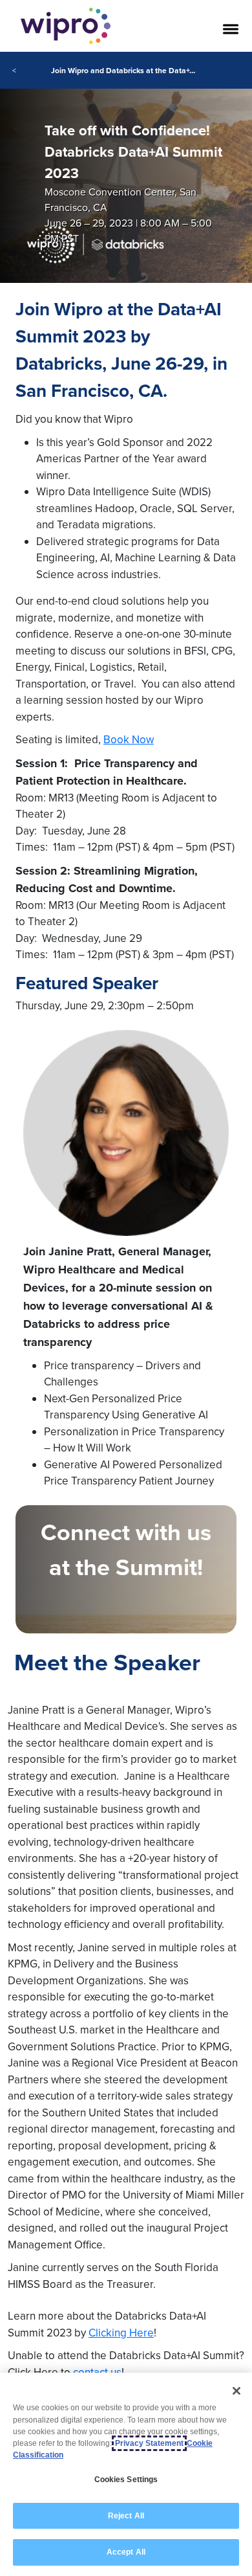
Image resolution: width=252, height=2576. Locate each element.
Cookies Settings (126, 2480)
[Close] (236, 2391)
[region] (126, 2474)
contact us (97, 2372)
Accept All (126, 2552)
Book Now (129, 739)
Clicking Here (121, 2333)
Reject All (126, 2516)
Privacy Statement (149, 2443)
